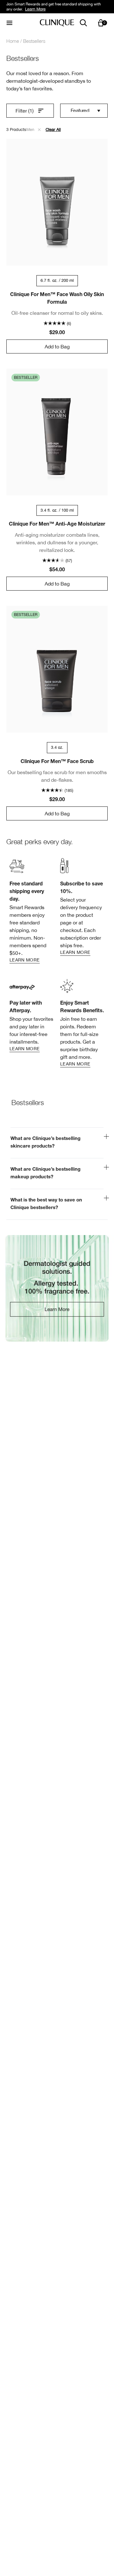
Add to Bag (57, 346)
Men (31, 129)
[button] (39, 130)
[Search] (83, 23)
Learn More (35, 9)
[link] (32, 910)
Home (13, 41)
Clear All (53, 129)
